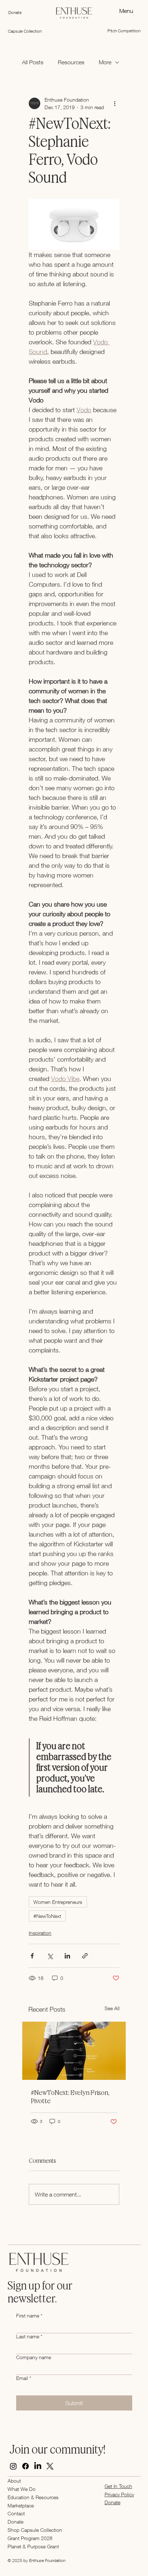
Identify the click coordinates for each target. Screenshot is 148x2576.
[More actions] (115, 103)
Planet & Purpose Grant (33, 2546)
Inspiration (40, 1933)
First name (29, 2316)
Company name (34, 2357)
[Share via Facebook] (32, 1956)
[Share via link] (85, 1956)
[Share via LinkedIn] (67, 1956)
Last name (29, 2336)
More (105, 62)
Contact (16, 2513)
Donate (15, 2522)
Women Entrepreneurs (58, 1902)
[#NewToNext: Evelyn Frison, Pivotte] (74, 2051)
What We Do (22, 2489)
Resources (71, 62)
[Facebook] (26, 2466)
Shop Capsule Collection (35, 2530)
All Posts (33, 62)
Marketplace (21, 2505)
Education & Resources (33, 2497)
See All (112, 2008)
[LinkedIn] (38, 2466)
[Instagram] (13, 2466)
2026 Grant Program (30, 2538)
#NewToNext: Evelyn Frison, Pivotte (70, 2097)
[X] (50, 2466)
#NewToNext (47, 1916)
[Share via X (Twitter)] (50, 1956)
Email (24, 2378)
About (14, 2481)
